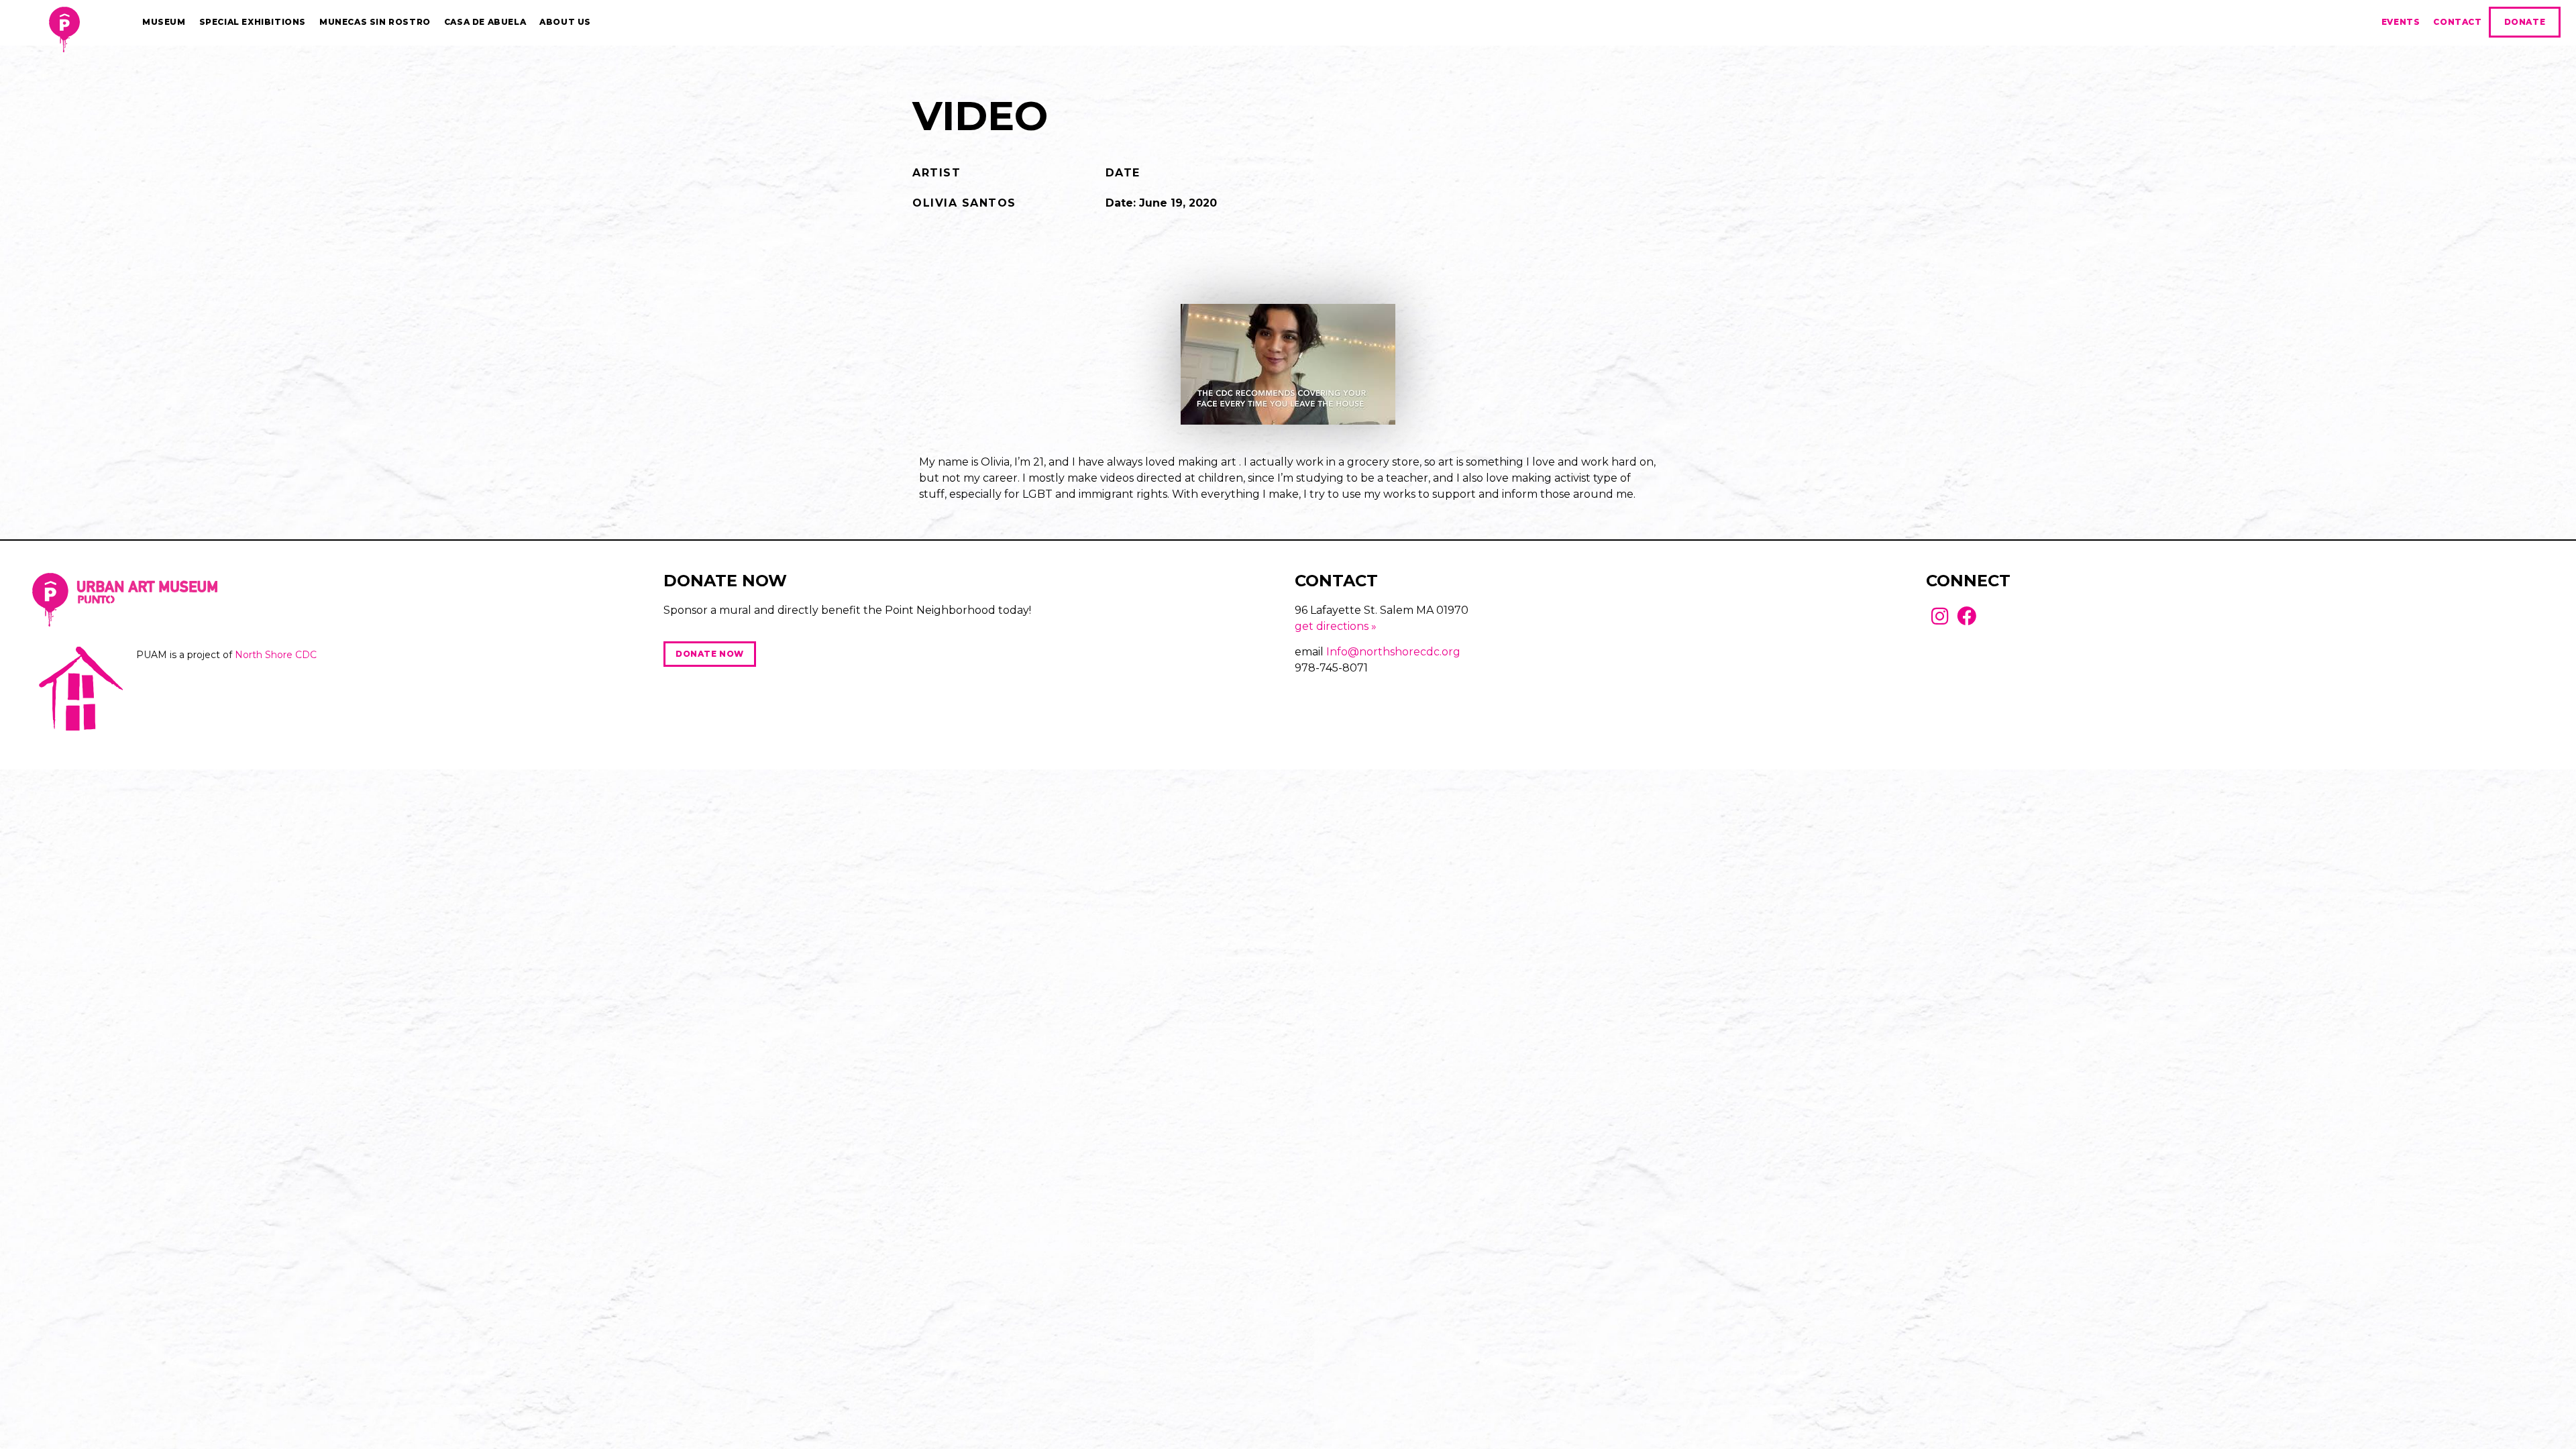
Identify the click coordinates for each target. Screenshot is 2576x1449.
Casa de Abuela (485, 22)
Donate (2525, 22)
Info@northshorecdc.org (1393, 652)
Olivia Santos (964, 203)
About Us (565, 22)
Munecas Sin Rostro (375, 22)
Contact (2457, 22)
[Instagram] (1940, 616)
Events (2401, 22)
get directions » (1336, 626)
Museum (164, 22)
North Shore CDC (276, 655)
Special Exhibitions (253, 22)
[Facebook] (1967, 616)
